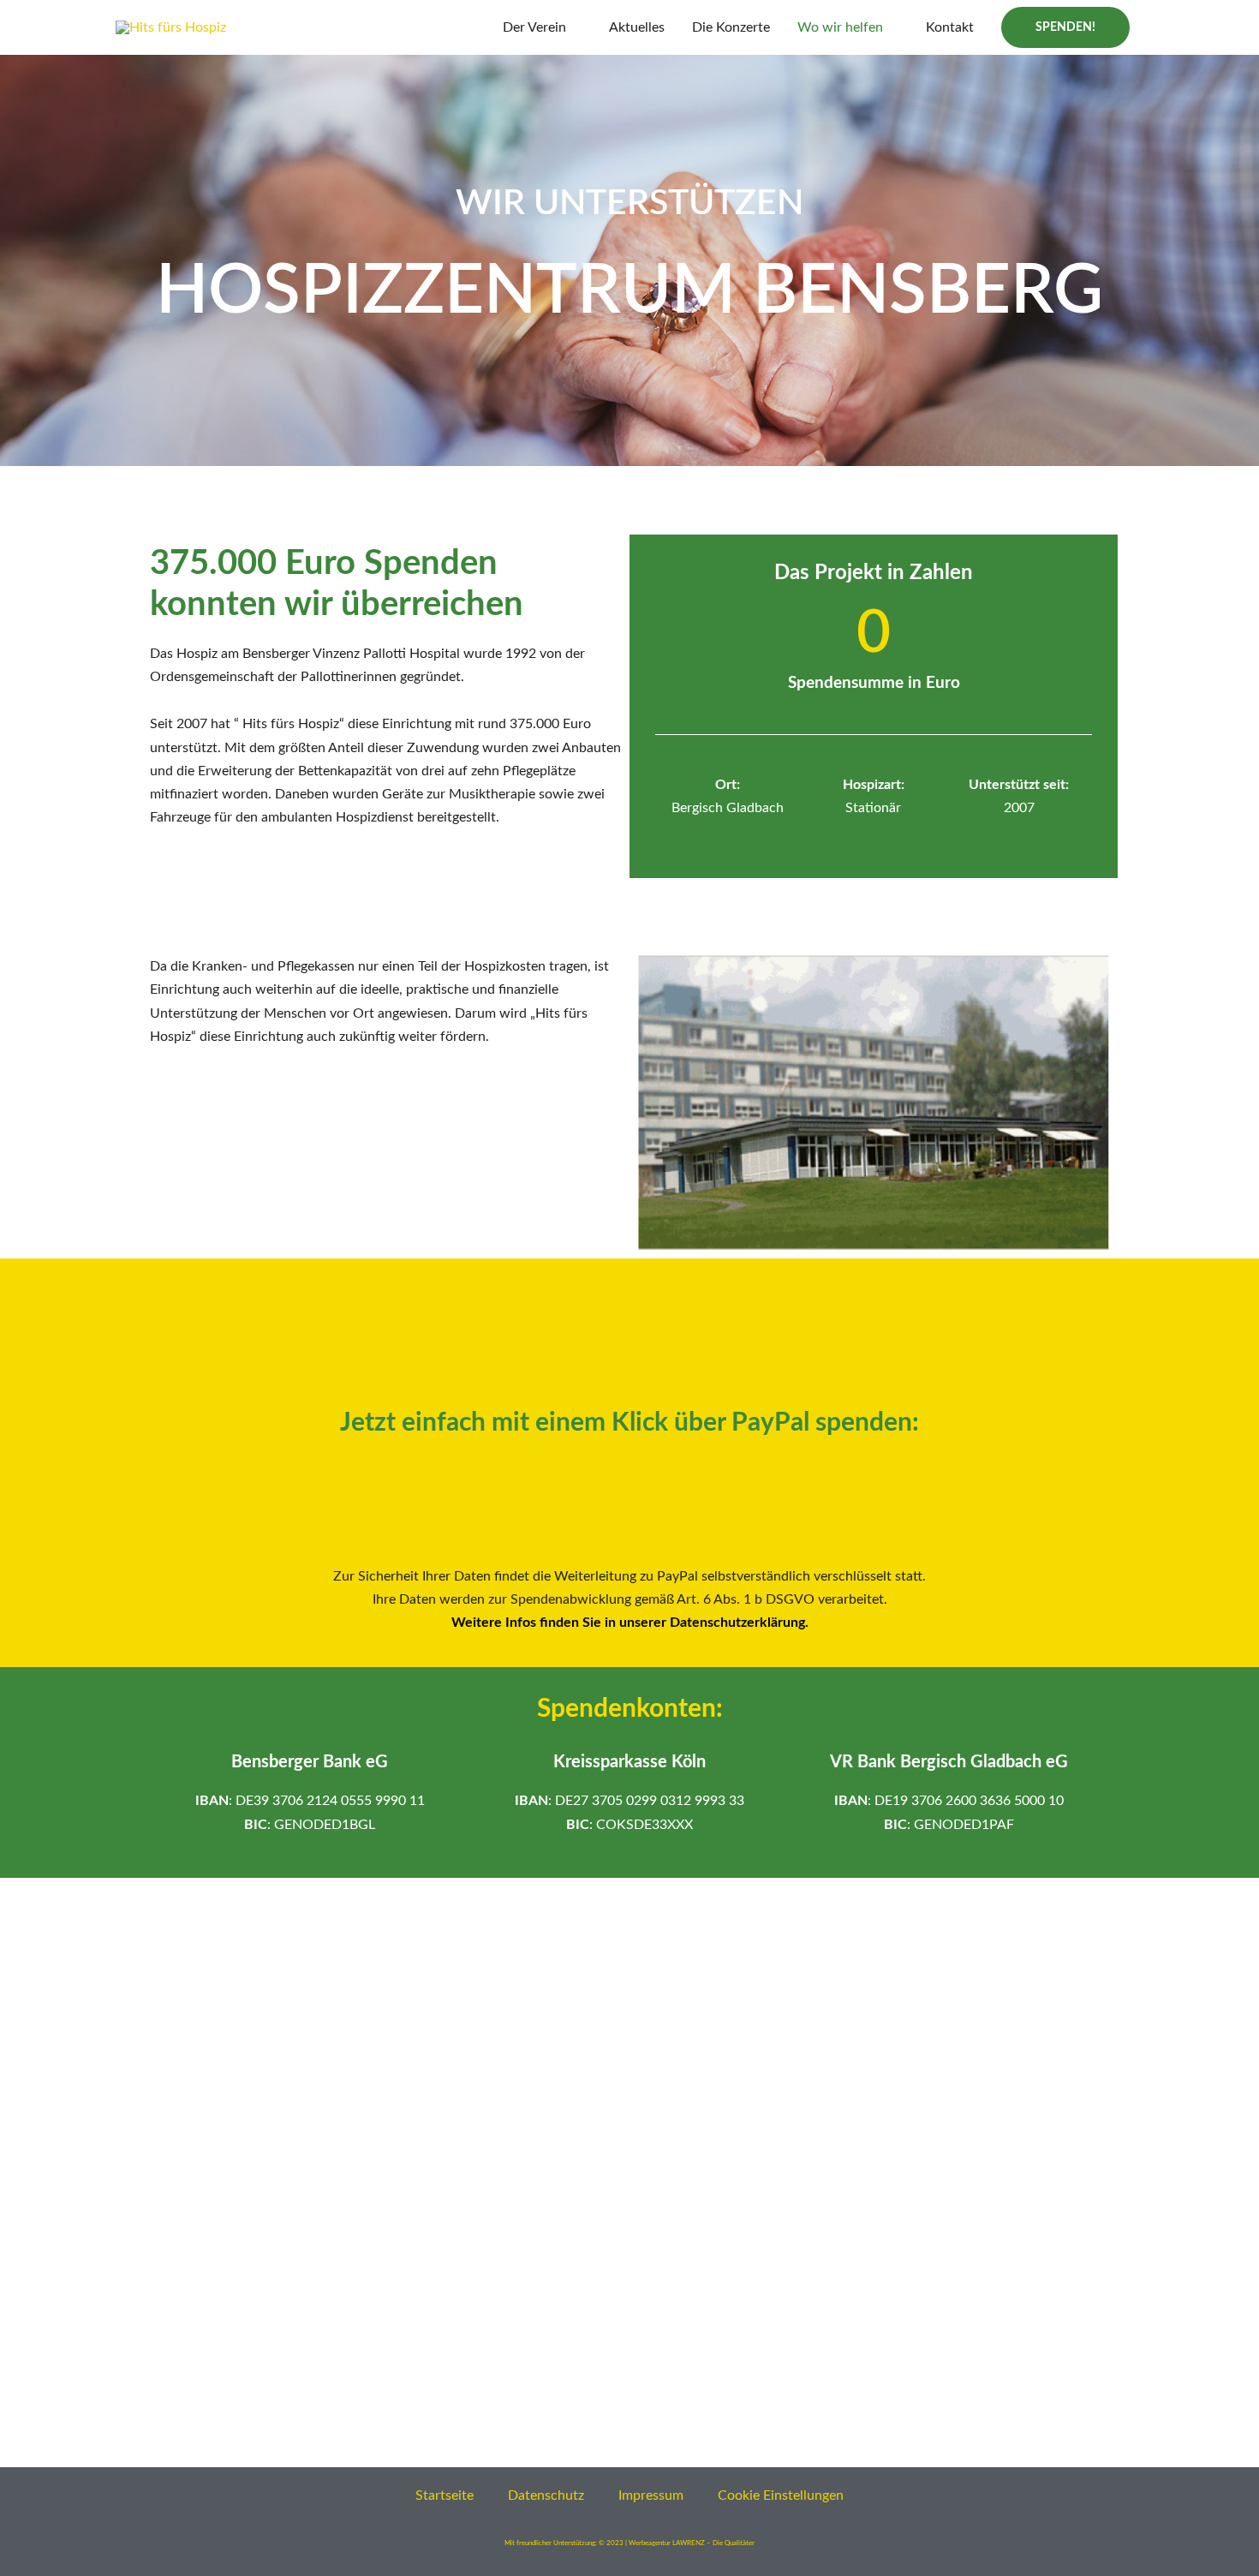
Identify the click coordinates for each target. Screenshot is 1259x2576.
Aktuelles (637, 27)
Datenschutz (546, 2495)
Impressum (651, 2495)
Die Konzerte (731, 27)
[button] (1065, 27)
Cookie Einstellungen (781, 2495)
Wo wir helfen (840, 27)
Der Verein (534, 27)
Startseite (445, 2495)
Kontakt (950, 27)
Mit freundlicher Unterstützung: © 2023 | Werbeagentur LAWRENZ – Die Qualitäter (629, 2543)
